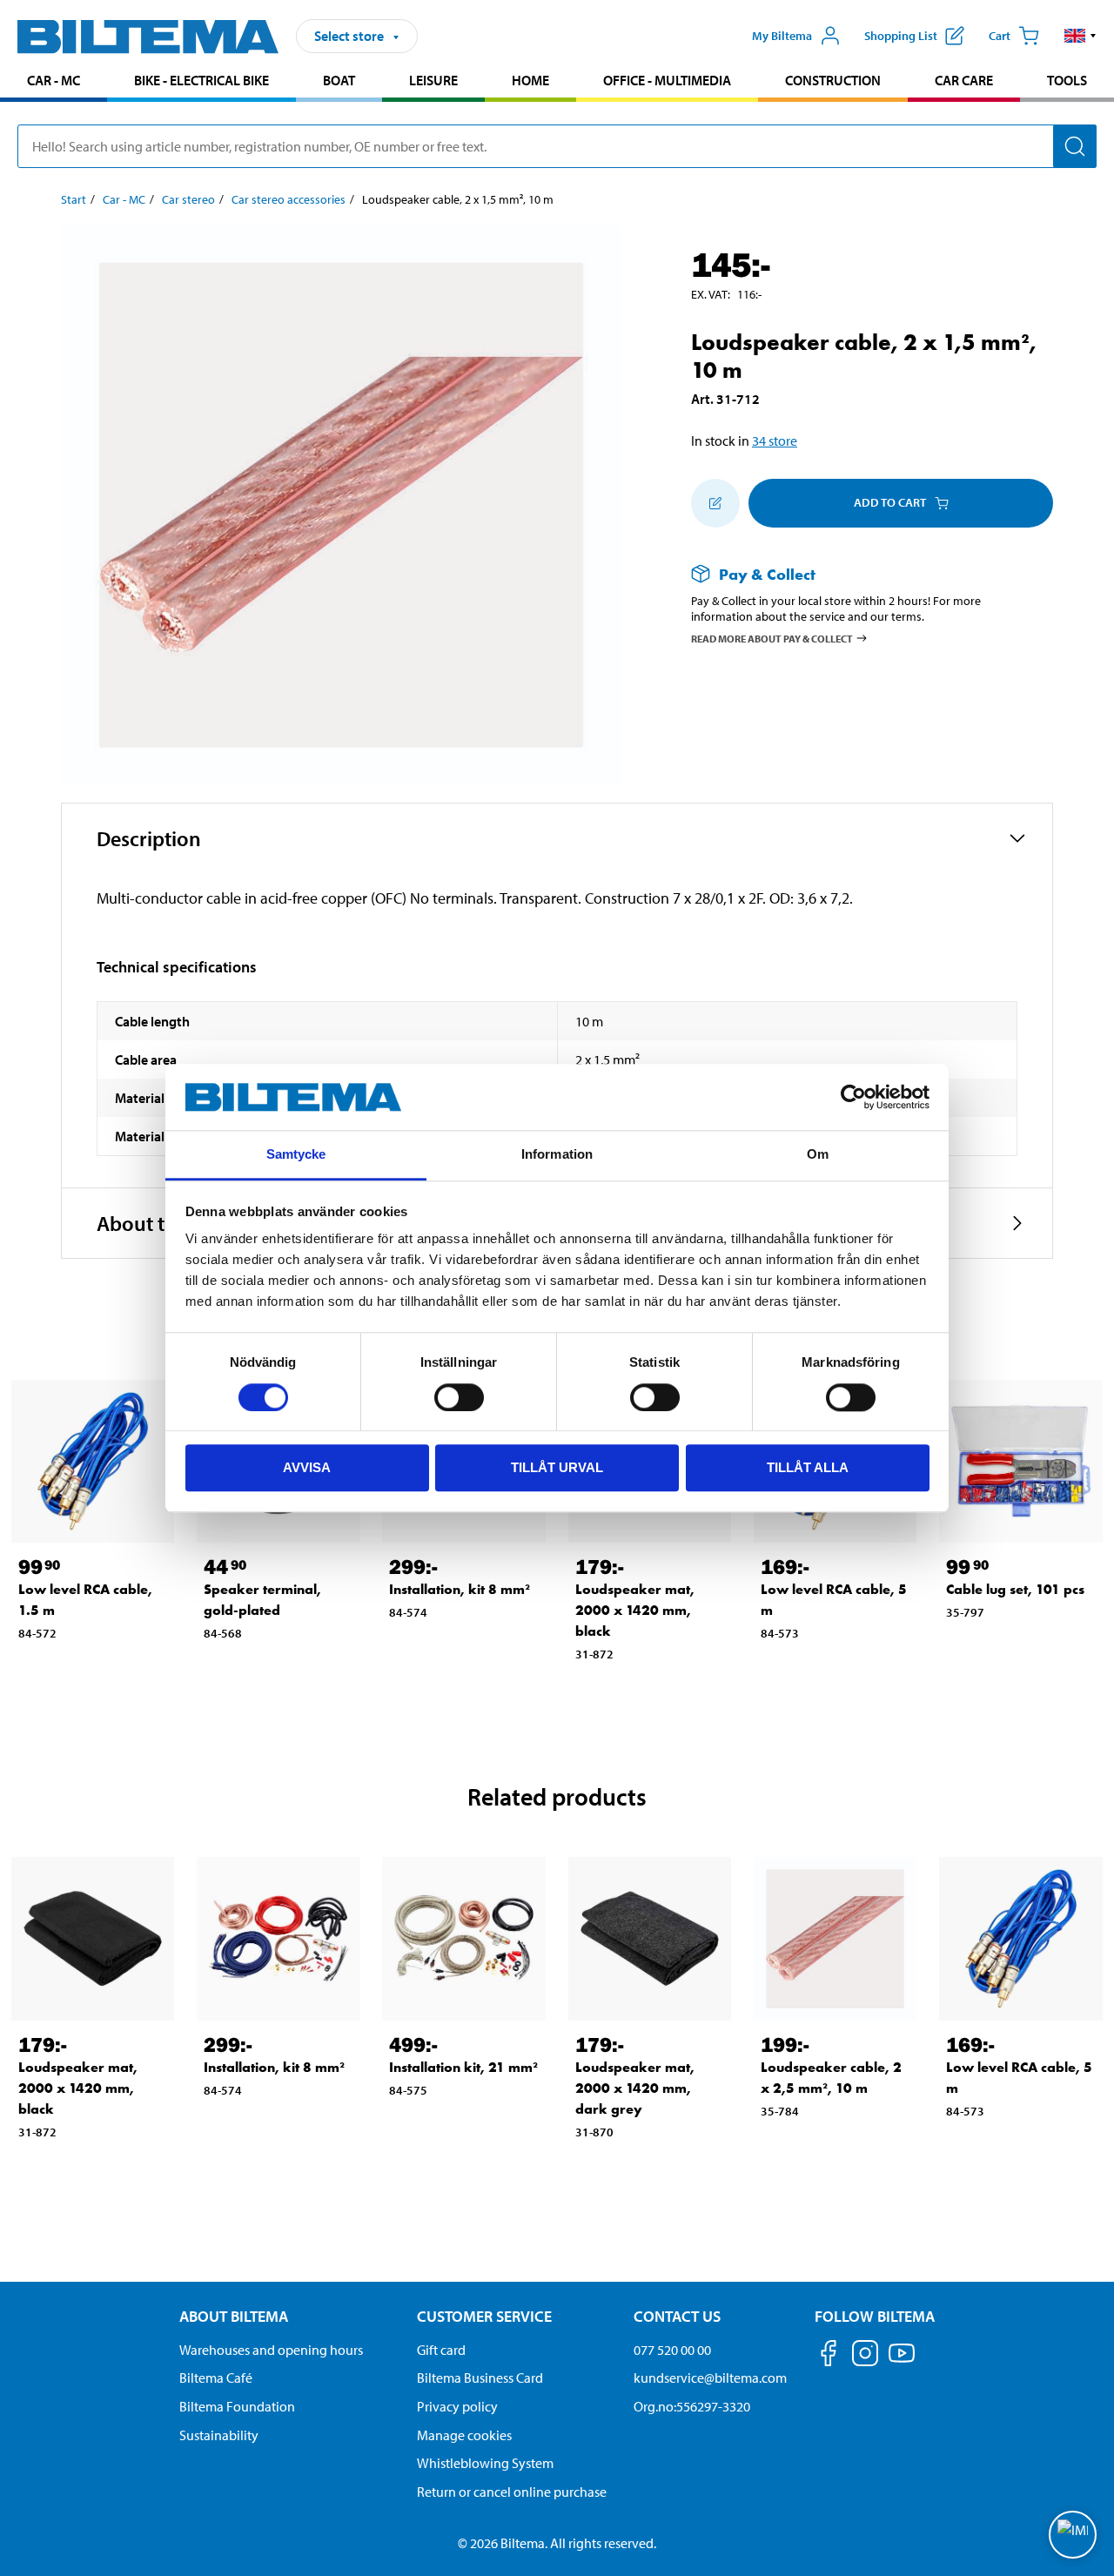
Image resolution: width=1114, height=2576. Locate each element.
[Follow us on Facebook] (829, 2356)
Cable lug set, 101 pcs (1015, 1589)
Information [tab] (557, 1155)
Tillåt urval (557, 1467)
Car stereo (188, 199)
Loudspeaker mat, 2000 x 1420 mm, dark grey (635, 2088)
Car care (964, 80)
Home (530, 80)
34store (775, 441)
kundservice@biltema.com (710, 2378)
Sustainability (219, 2435)
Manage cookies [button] (464, 2435)
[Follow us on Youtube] (902, 2361)
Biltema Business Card (480, 2378)
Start (74, 199)
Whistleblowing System (485, 2463)
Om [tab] (818, 1155)
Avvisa (307, 1467)
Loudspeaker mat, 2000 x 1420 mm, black (635, 1610)
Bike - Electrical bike (201, 80)
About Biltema (234, 2316)
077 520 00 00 (672, 2350)
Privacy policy (457, 2406)
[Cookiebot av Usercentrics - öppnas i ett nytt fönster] (853, 1097)
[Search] (1075, 146)
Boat (339, 80)
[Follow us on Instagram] (865, 2356)
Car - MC (54, 80)
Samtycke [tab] (296, 1155)
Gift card (441, 2350)
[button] (1080, 36)
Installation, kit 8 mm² (460, 1589)
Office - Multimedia (667, 80)
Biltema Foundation (237, 2406)
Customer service (484, 2316)
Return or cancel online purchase (512, 2492)
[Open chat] (1073, 2535)
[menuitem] (54, 82)
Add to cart (890, 502)
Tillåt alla (808, 1467)
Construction (833, 80)
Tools (1067, 80)
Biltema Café (216, 2378)
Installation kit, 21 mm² (463, 2067)
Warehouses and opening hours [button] (271, 2350)
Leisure (433, 80)
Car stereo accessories (289, 199)
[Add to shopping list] (715, 503)
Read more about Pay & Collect (772, 639)
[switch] (459, 1397)
